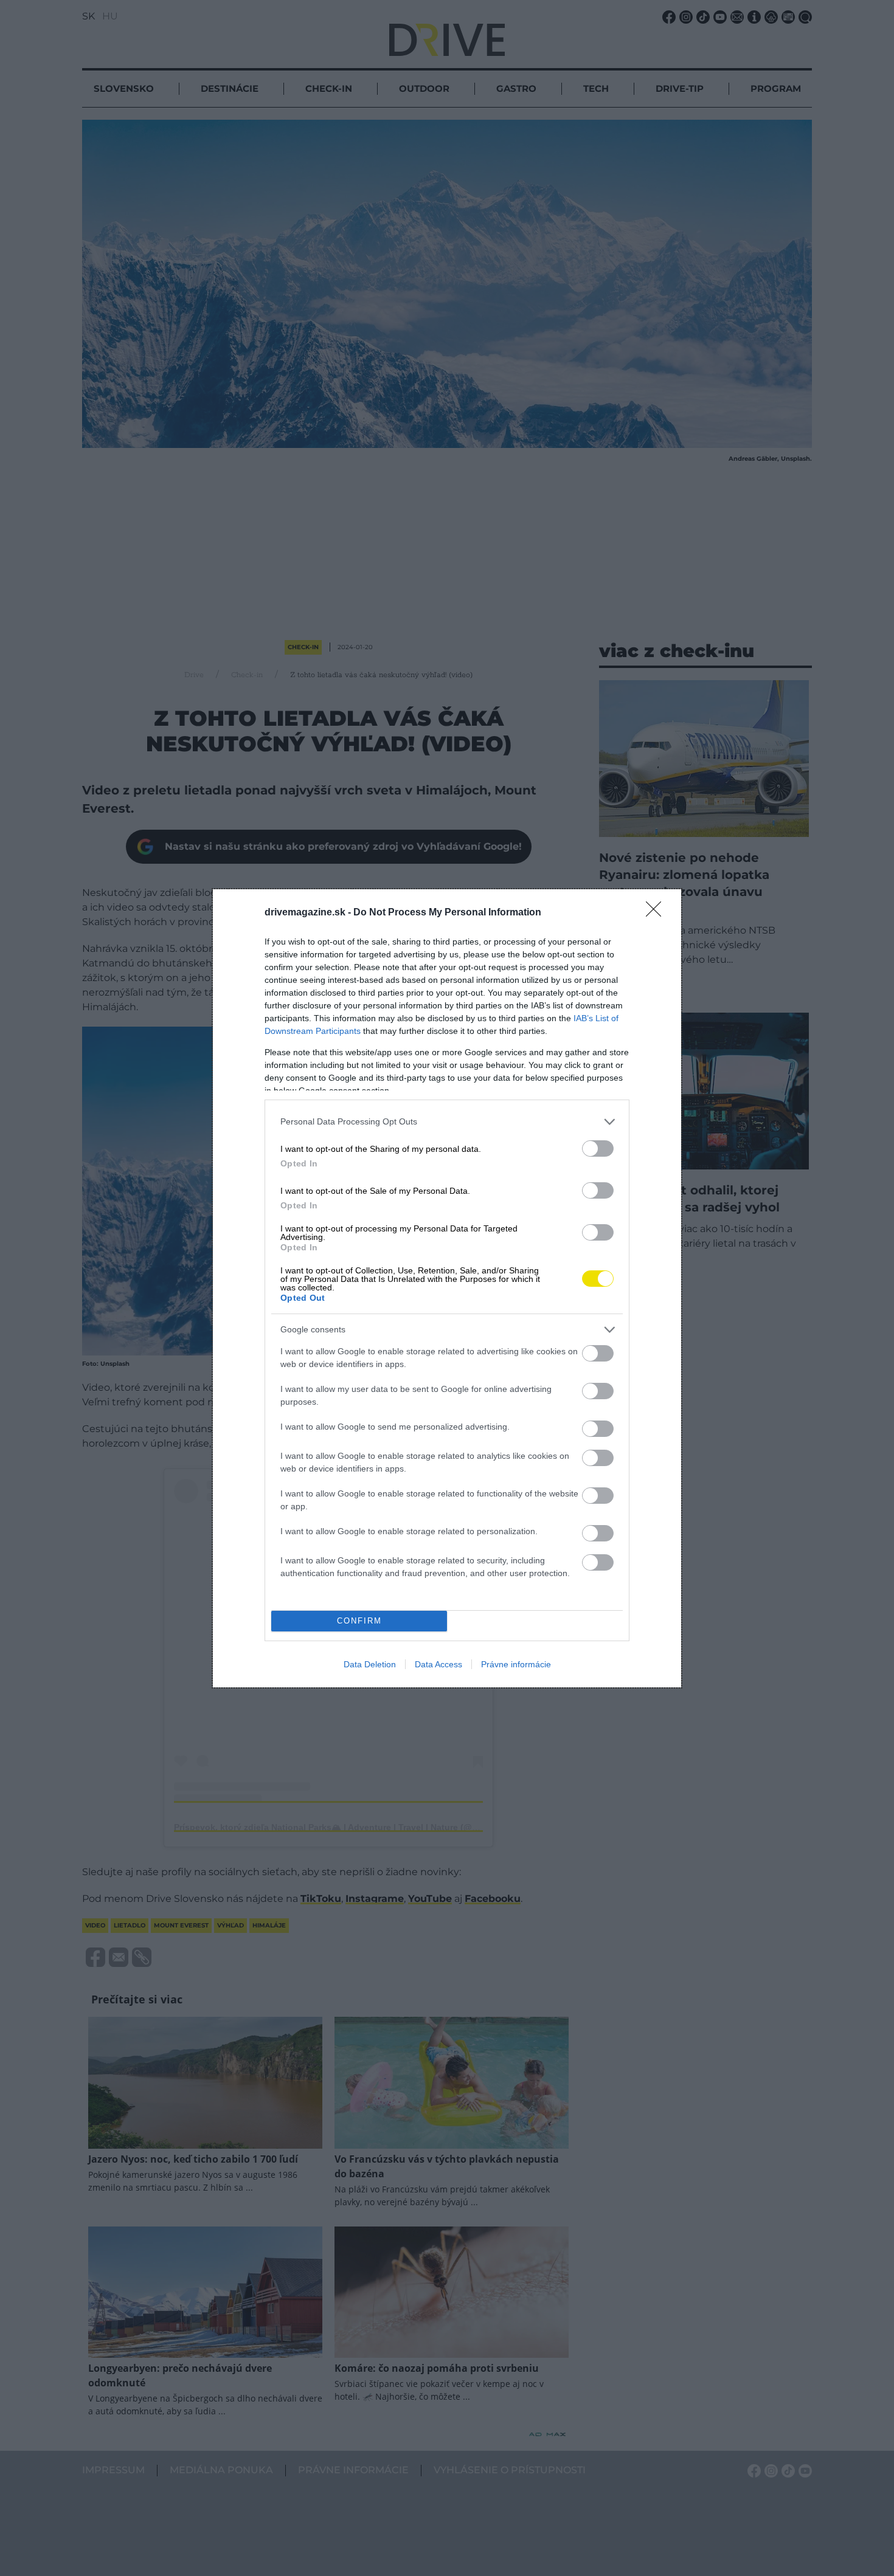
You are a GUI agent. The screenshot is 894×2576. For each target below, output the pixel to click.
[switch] (598, 1149)
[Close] (657, 913)
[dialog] (447, 1288)
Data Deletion (370, 1664)
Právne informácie (516, 1664)
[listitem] (447, 1122)
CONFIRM (359, 1621)
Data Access (438, 1664)
